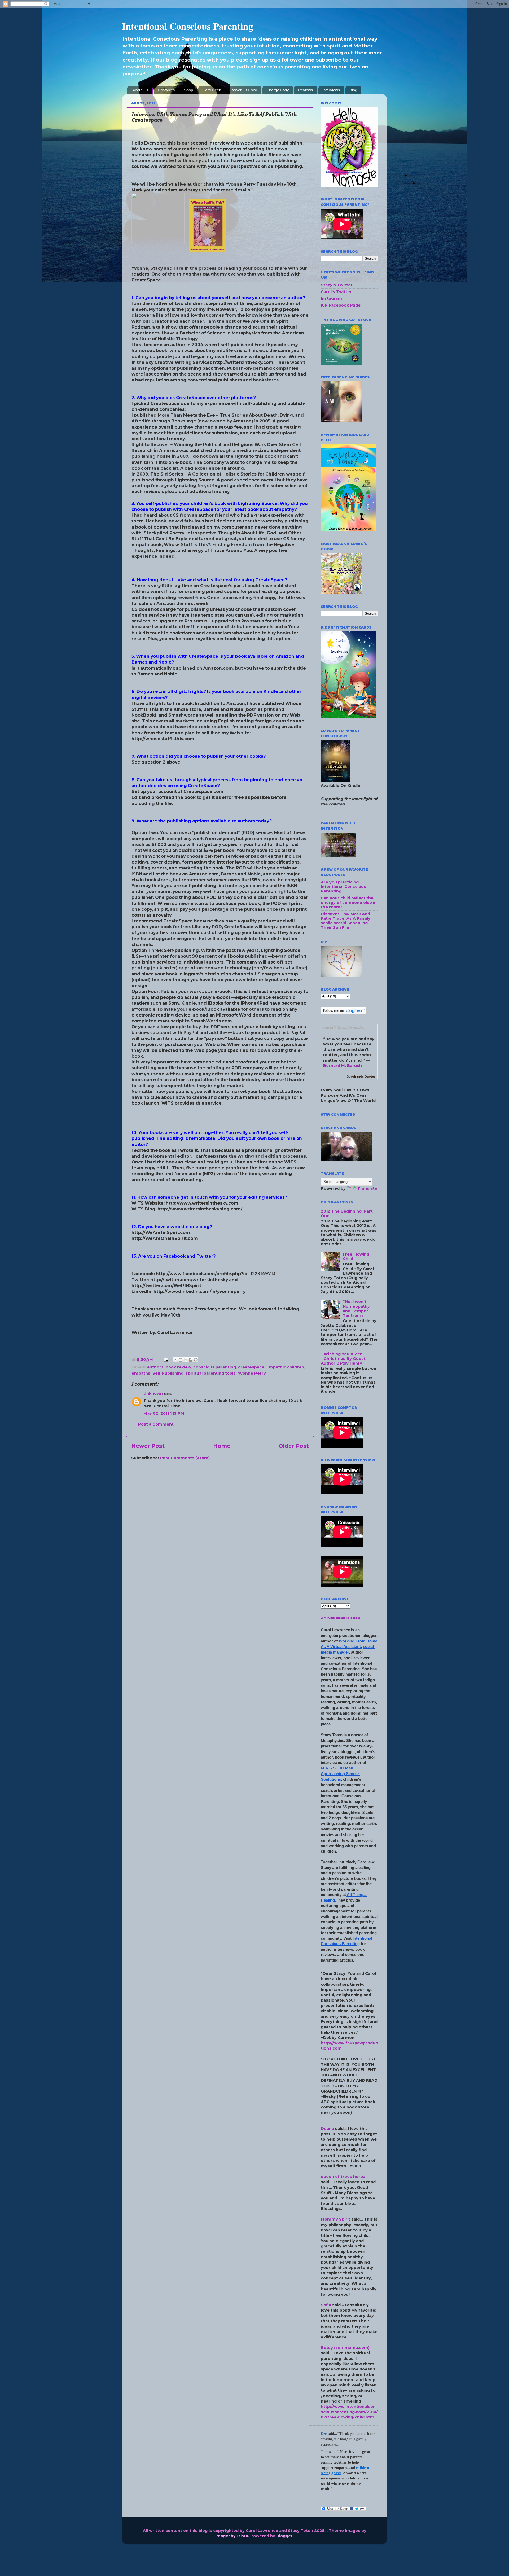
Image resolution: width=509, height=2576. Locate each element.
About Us (140, 90)
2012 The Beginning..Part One (347, 1213)
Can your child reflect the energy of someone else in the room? (349, 903)
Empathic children (285, 1367)
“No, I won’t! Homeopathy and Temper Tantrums (356, 1309)
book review (178, 1367)
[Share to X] (186, 1360)
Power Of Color (244, 90)
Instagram (331, 298)
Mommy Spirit (335, 2219)
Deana (327, 2129)
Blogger (284, 2536)
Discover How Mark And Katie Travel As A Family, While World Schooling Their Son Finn (346, 921)
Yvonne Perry (252, 1373)
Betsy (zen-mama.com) (345, 2348)
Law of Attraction (331, 1618)
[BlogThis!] (181, 1360)
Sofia (326, 2305)
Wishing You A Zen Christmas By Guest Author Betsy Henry (343, 1359)
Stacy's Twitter (337, 285)
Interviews (331, 90)
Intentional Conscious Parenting (188, 26)
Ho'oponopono (351, 1618)
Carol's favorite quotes (344, 1027)
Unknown (153, 1393)
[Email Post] (166, 1359)
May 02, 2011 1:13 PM (164, 1413)
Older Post (294, 1446)
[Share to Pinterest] (196, 1360)
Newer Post (148, 1446)
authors (155, 1367)
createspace (251, 1367)
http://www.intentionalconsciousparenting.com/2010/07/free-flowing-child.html (349, 2412)
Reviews (306, 90)
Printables (166, 90)
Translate (367, 1188)
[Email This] (175, 1360)
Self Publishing (168, 1373)
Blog (353, 90)
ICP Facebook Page (341, 305)
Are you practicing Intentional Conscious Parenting (343, 887)
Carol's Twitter (336, 292)
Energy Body (278, 90)
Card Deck (212, 90)
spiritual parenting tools (211, 1373)
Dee (324, 2434)
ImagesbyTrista (232, 2536)
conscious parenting (215, 1367)
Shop (188, 90)
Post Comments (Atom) (185, 1458)
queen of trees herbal (344, 2177)
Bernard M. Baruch (343, 1066)
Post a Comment (156, 1424)
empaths (141, 1373)
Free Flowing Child (356, 1256)
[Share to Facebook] (191, 1360)
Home (222, 1446)
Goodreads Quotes (361, 1077)
